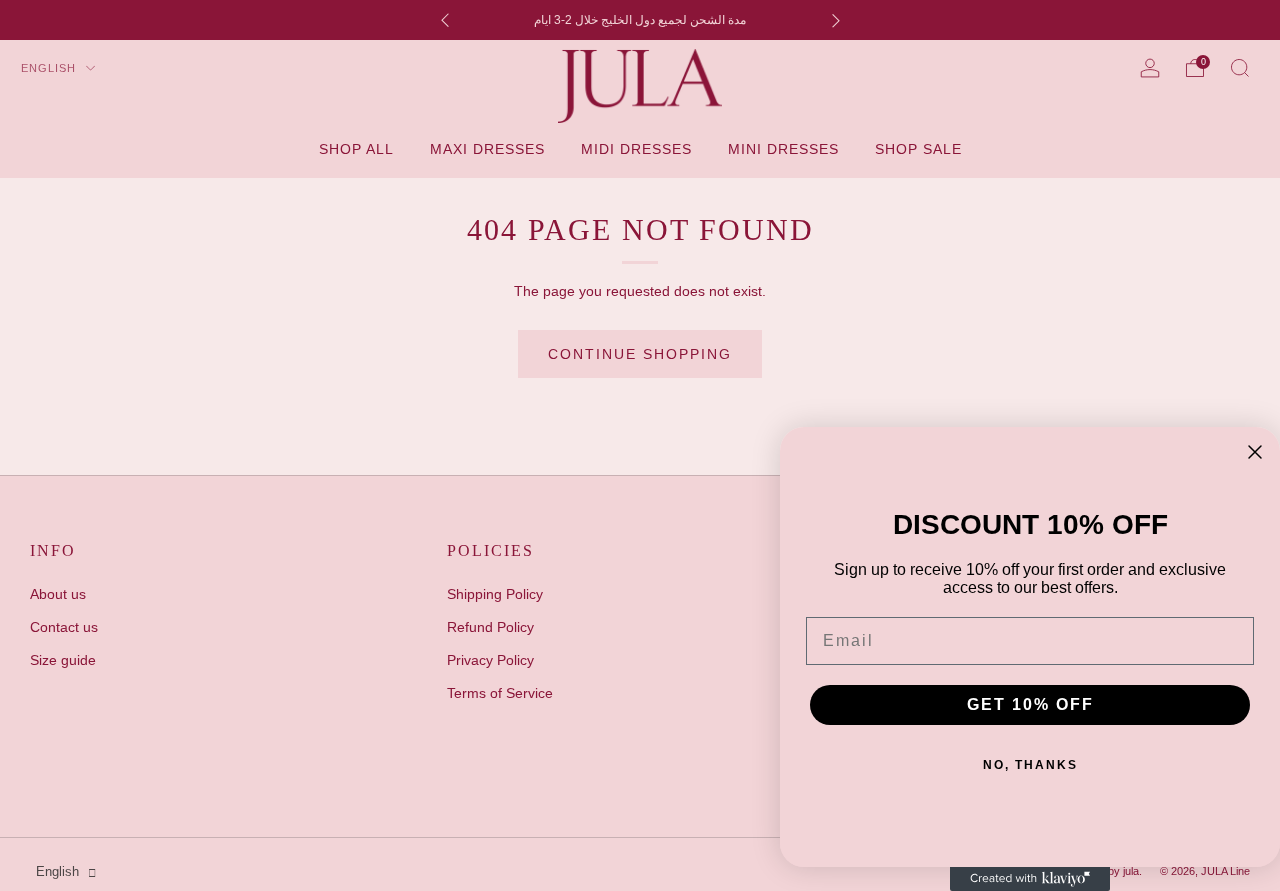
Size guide (63, 660)
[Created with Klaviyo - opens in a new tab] (1030, 879)
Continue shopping (640, 354)
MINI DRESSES (783, 149)
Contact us (64, 627)
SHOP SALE (918, 149)
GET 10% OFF (1030, 704)
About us (58, 594)
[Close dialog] (1255, 452)
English (50, 68)
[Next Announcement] (836, 20)
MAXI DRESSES (487, 149)
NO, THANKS (1030, 765)
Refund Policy (490, 627)
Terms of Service (500, 693)
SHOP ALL (356, 149)
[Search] (1240, 68)
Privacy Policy (490, 660)
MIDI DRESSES (636, 149)
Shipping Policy (495, 594)
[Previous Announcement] (445, 20)
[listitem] (640, 20)
